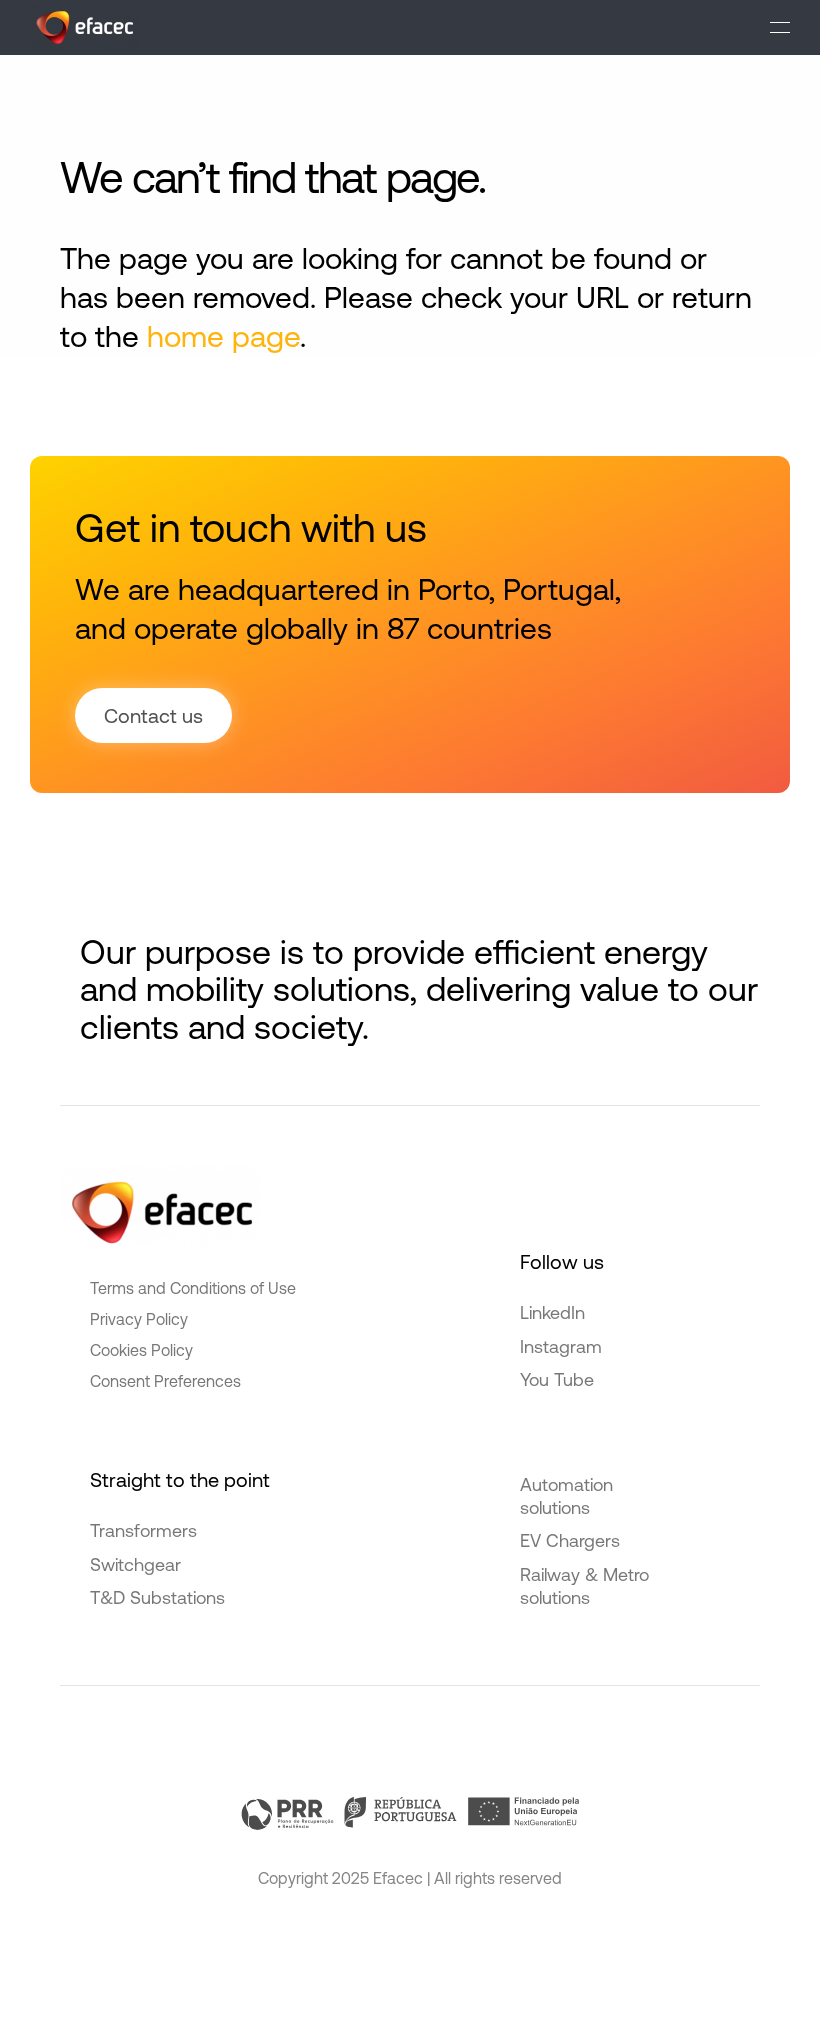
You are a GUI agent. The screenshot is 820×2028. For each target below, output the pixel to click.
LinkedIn (552, 1312)
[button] (780, 27)
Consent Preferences (165, 1381)
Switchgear (135, 1564)
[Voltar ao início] (84, 27)
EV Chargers (570, 1540)
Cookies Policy (141, 1350)
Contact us (153, 715)
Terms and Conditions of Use (193, 1288)
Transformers (143, 1530)
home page (223, 336)
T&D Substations (157, 1597)
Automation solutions (566, 1496)
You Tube (557, 1379)
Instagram (561, 1346)
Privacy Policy (139, 1319)
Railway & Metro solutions (584, 1586)
